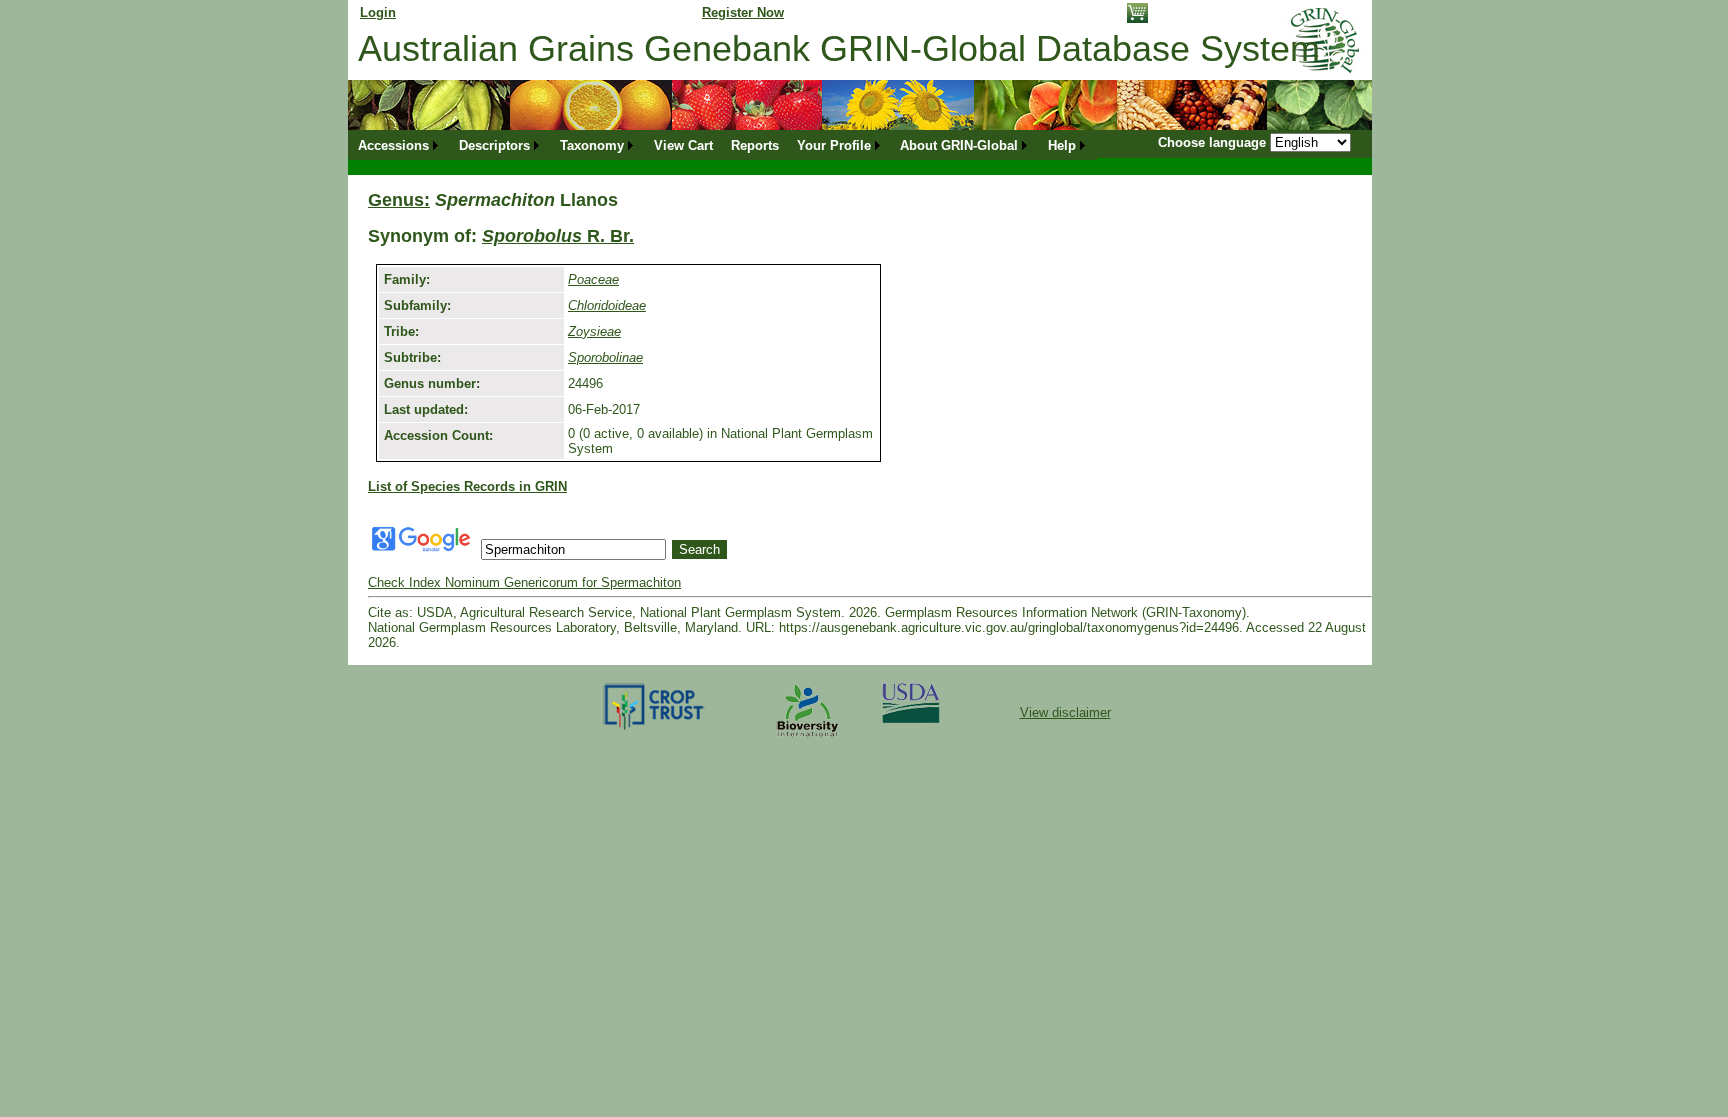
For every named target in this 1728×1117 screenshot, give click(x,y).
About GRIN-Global (959, 145)
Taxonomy (592, 145)
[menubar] (723, 145)
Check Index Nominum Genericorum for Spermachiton (524, 582)
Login (378, 12)
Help (1062, 145)
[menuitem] (399, 145)
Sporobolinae (605, 357)
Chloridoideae (607, 305)
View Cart (683, 145)
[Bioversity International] (807, 738)
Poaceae (593, 279)
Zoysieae (594, 331)
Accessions (393, 145)
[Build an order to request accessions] (1137, 18)
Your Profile (834, 145)
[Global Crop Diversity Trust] (654, 728)
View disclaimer (1065, 712)
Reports (755, 145)
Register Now (743, 12)
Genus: (399, 200)
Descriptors (494, 145)
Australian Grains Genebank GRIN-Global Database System (839, 48)
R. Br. (558, 236)
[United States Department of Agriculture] (911, 718)
